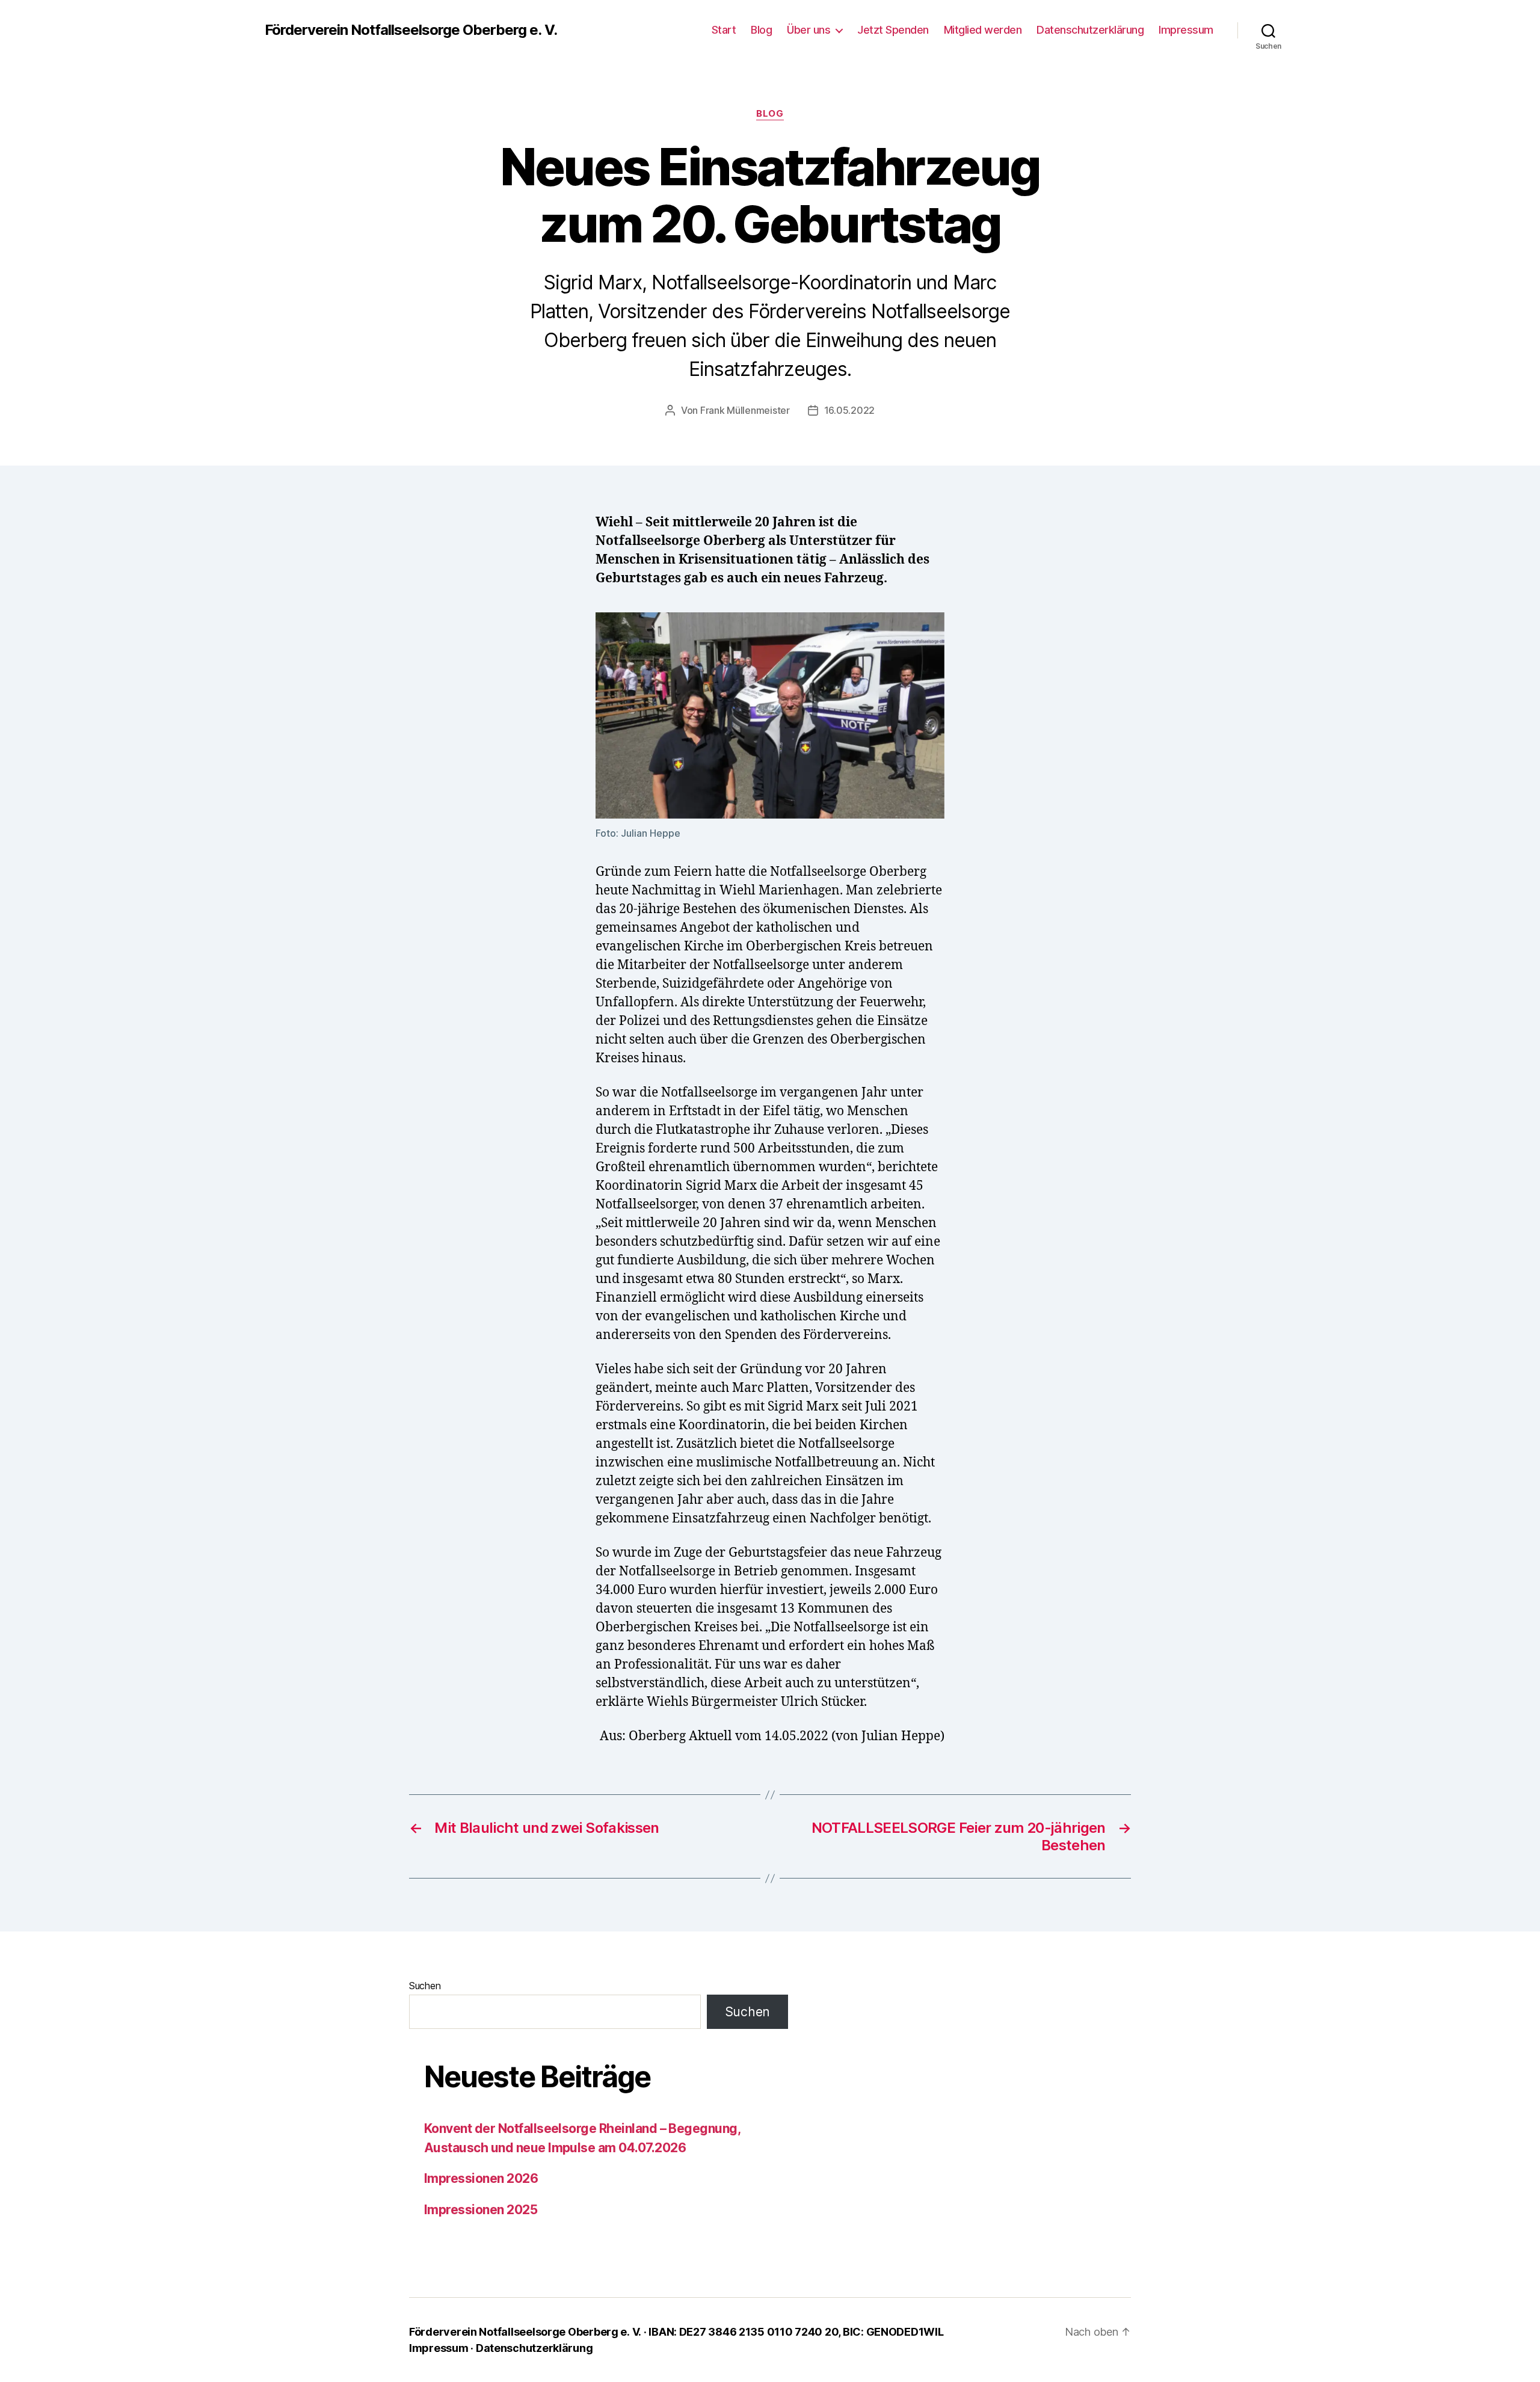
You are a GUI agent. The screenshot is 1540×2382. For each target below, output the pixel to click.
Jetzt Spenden (893, 30)
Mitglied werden (983, 30)
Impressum (1186, 30)
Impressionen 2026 (481, 2178)
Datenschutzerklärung (1090, 30)
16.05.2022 (849, 410)
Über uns (808, 30)
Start (724, 30)
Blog (761, 30)
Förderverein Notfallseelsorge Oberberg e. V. (411, 30)
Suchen (425, 1986)
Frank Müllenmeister (745, 410)
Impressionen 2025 (481, 2210)
